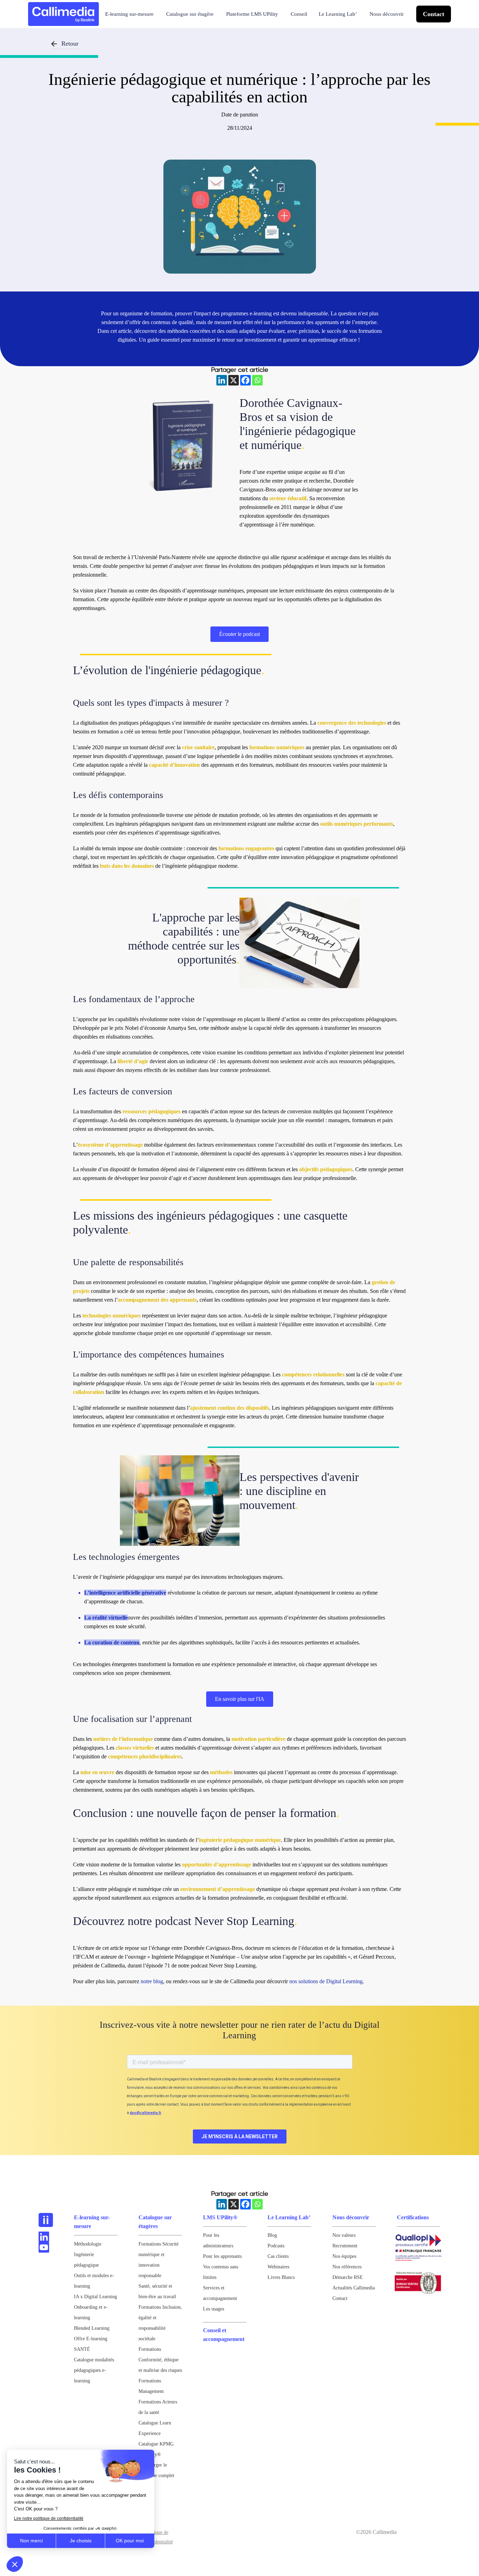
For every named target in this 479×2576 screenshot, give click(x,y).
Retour (70, 43)
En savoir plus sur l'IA (240, 1699)
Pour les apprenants (222, 2256)
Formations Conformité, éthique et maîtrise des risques (160, 2360)
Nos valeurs (344, 2235)
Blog (272, 2235)
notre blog (151, 1981)
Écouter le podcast (239, 634)
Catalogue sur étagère (190, 14)
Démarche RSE (348, 2277)
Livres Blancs (281, 2277)
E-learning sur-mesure (129, 14)
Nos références (347, 2267)
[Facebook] (245, 380)
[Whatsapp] (257, 380)
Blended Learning (92, 2328)
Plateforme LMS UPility (252, 14)
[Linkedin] (222, 380)
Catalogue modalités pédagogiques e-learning (94, 2370)
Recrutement (345, 2246)
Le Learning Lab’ (338, 14)
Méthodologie (88, 2244)
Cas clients (278, 2256)
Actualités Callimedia (354, 2288)
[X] (234, 380)
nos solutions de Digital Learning (326, 1981)
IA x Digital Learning (96, 2297)
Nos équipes (344, 2256)
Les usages (214, 2309)
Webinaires (278, 2267)
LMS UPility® (220, 2217)
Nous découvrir (387, 14)
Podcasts (276, 2246)
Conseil (299, 14)
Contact (434, 14)
